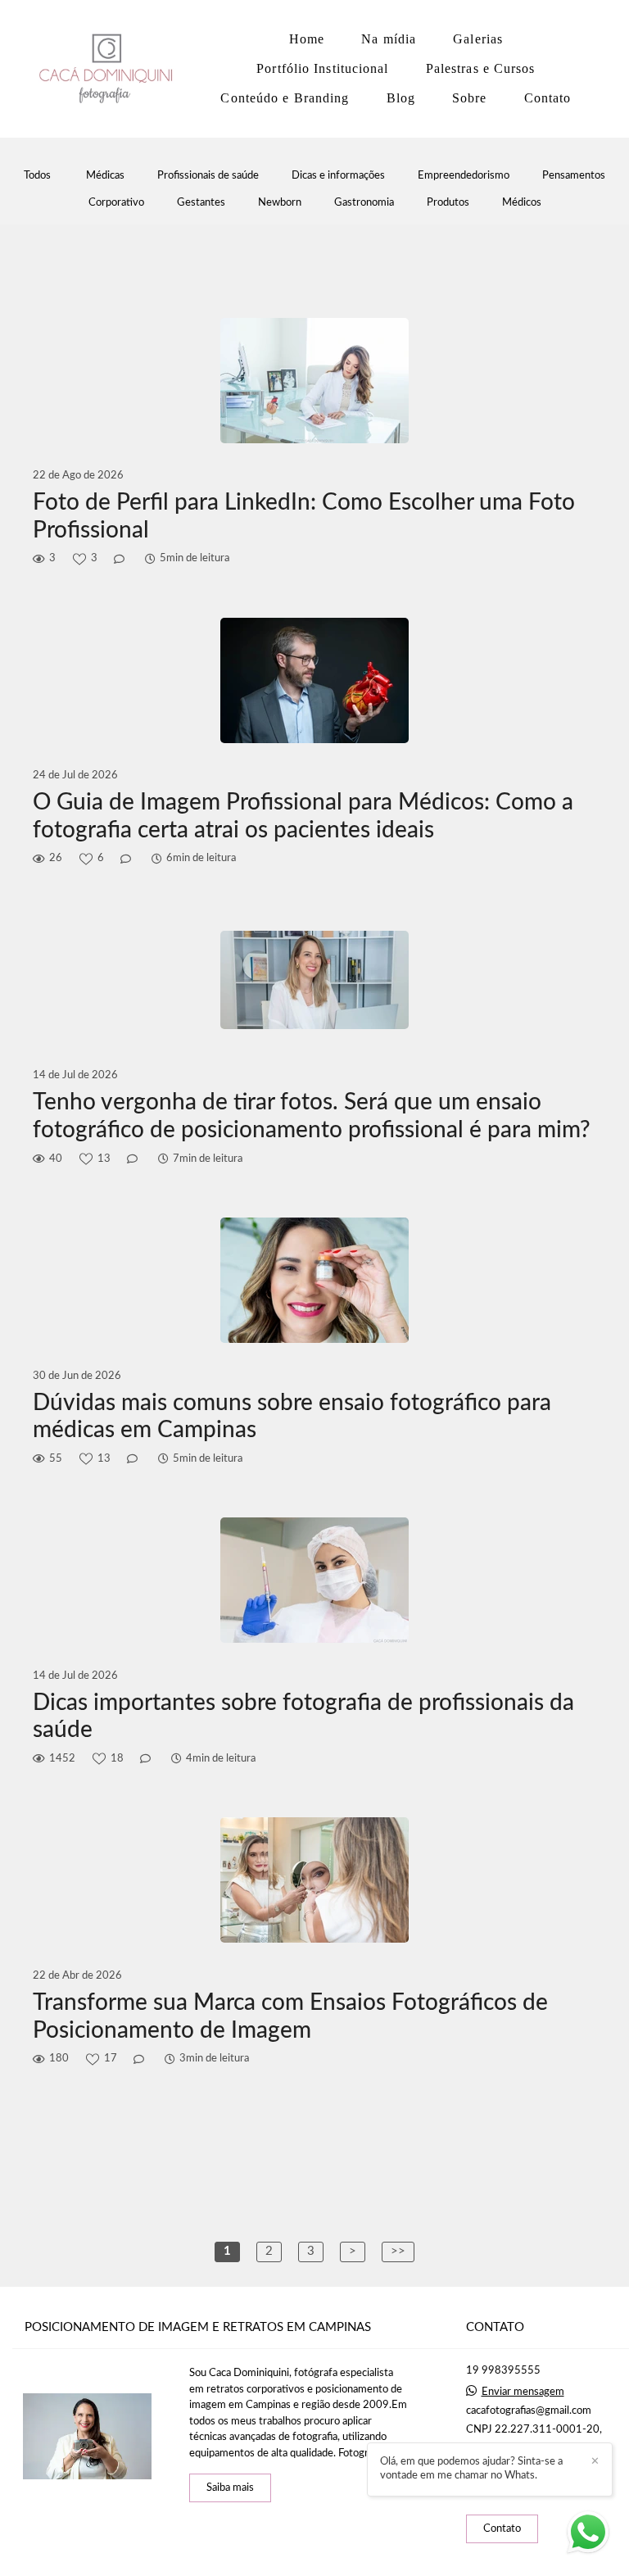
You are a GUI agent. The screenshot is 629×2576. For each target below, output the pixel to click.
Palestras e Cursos (481, 68)
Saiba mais (230, 2488)
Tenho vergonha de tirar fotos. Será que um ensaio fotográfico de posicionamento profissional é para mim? (312, 1116)
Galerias (478, 39)
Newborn (280, 203)
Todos (37, 176)
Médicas (105, 176)
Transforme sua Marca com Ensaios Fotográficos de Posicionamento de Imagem (290, 2016)
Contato (548, 98)
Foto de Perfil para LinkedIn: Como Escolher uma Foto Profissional (304, 516)
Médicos (522, 203)
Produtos (448, 203)
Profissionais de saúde (208, 176)
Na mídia (389, 39)
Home (307, 39)
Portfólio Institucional (322, 68)
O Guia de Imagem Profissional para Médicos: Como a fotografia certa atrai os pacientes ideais (303, 816)
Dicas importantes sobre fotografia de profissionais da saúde (303, 1717)
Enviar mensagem (523, 2392)
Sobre (470, 98)
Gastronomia (364, 203)
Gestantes (201, 203)
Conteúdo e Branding (285, 98)
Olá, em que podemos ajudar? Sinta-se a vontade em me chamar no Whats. (471, 2469)
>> (398, 2251)
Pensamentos (574, 176)
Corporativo (116, 203)
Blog (401, 98)
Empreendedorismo (464, 176)
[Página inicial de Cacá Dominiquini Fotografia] (110, 69)
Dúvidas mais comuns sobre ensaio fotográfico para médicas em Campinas (292, 1417)
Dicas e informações (338, 176)
